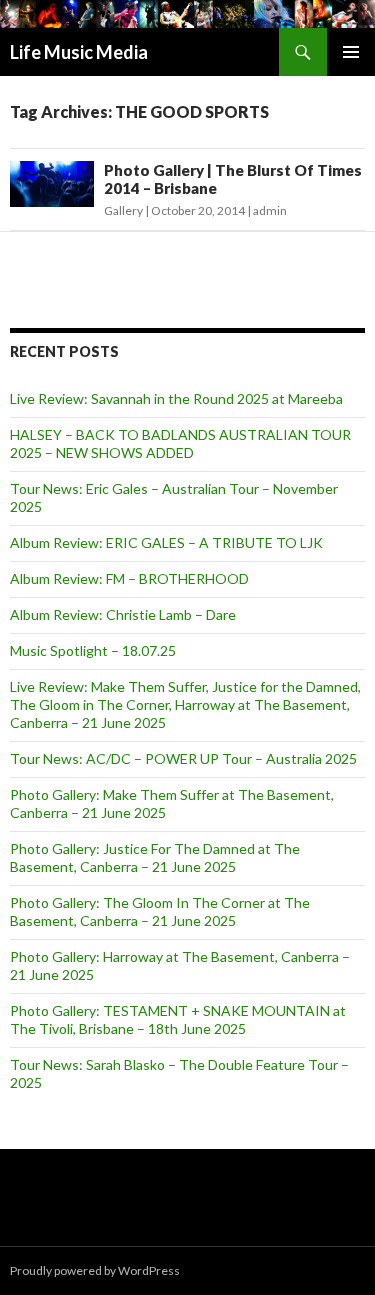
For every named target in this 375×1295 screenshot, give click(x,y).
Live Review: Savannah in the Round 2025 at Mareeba (176, 398)
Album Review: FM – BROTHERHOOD (129, 578)
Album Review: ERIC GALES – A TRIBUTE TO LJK (166, 542)
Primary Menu (351, 52)
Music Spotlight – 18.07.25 (93, 650)
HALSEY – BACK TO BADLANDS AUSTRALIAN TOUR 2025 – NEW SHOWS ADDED (180, 443)
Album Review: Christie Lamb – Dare (123, 614)
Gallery (123, 210)
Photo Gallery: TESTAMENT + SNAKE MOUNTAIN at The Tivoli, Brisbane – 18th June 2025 (178, 1019)
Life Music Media (79, 52)
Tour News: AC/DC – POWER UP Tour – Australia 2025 (183, 758)
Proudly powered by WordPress (95, 1270)
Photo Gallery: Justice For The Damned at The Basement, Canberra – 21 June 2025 (155, 857)
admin (270, 210)
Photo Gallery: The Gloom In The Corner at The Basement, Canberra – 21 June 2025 (160, 911)
